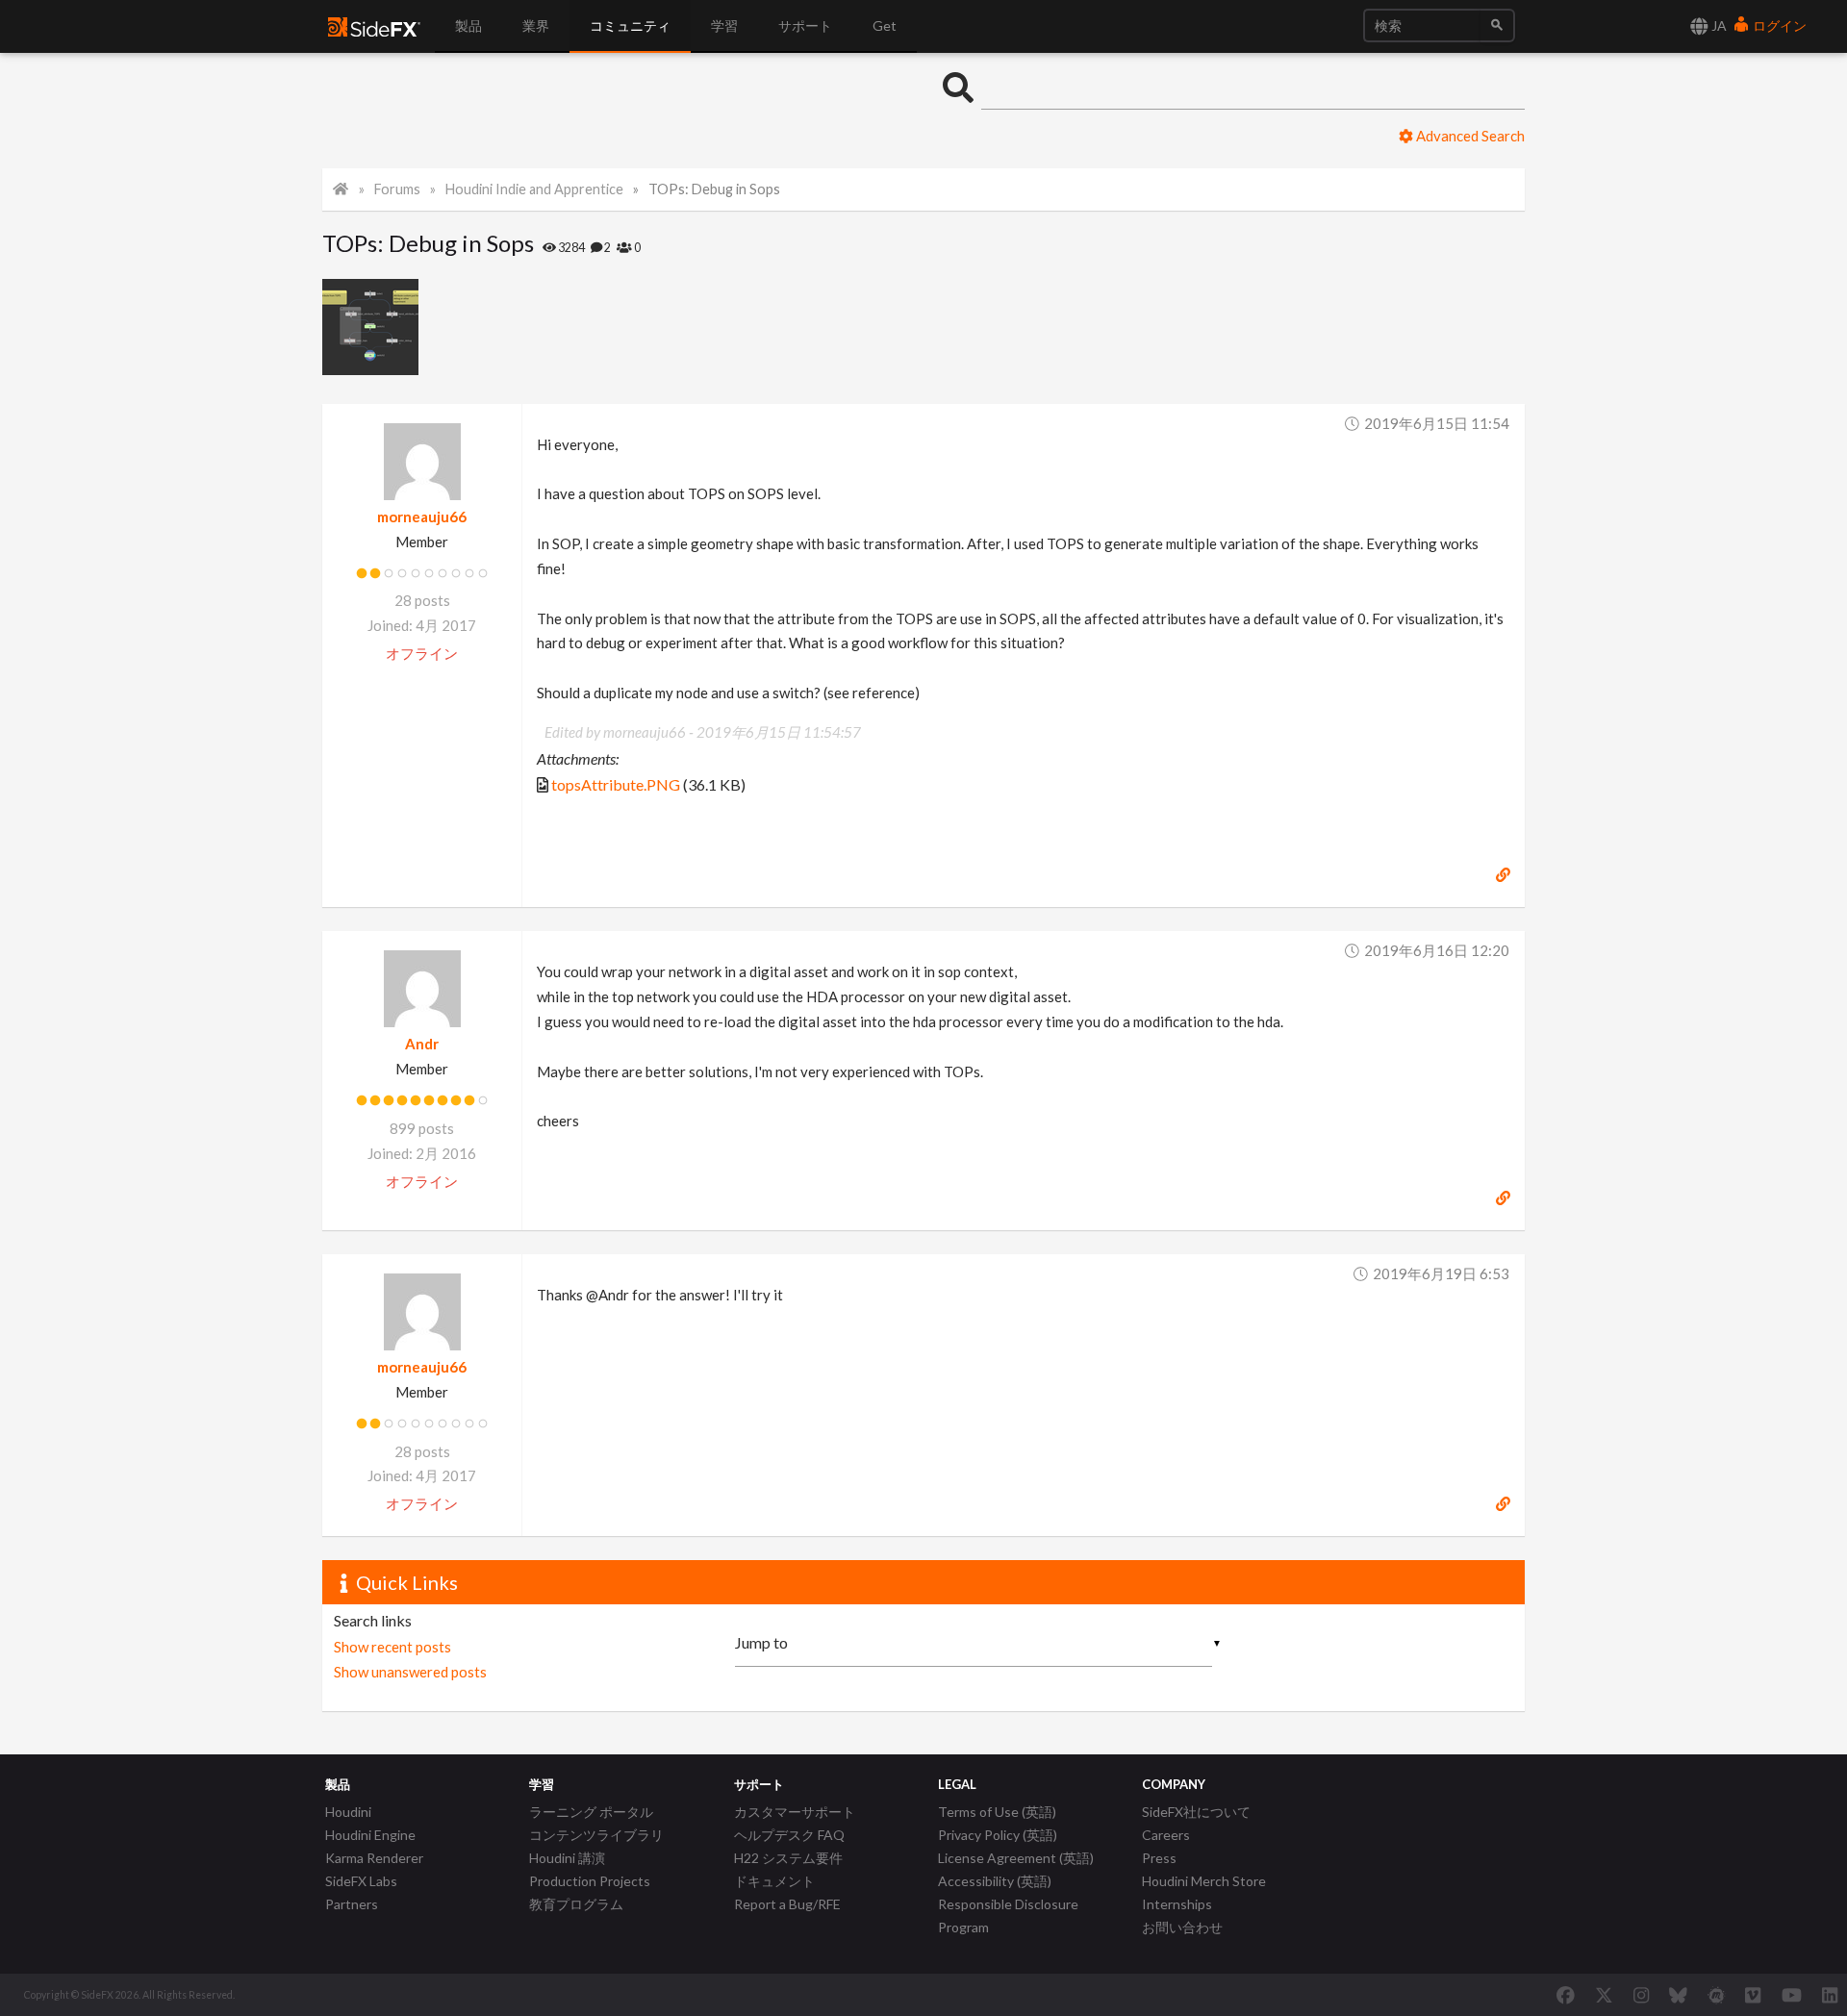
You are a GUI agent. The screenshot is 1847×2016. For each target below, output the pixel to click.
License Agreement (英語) (1016, 1858)
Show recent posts (392, 1647)
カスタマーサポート (795, 1812)
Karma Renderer (374, 1858)
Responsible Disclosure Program (1008, 1915)
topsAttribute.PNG (616, 784)
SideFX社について (1196, 1812)
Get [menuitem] (885, 25)
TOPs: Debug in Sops (714, 189)
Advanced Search (1469, 136)
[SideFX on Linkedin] (1830, 1995)
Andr (422, 1044)
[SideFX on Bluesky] (1678, 1995)
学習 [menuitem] (724, 25)
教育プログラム (576, 1904)
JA (1718, 25)
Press (1159, 1858)
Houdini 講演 (567, 1858)
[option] (373, 327)
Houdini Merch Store (1204, 1881)
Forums (397, 189)
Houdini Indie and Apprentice (534, 189)
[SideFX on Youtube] (1792, 1995)
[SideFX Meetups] (1717, 1995)
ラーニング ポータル (591, 1812)
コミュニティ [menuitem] (630, 25)
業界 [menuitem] (536, 25)
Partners (352, 1904)
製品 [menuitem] (468, 25)
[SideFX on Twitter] (1604, 1995)
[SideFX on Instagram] (1641, 1995)
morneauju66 (422, 517)
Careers (1166, 1835)
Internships (1177, 1904)
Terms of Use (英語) (997, 1812)
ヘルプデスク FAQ (789, 1835)
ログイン (1778, 25)
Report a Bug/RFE (787, 1904)
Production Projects (590, 1881)
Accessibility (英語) (995, 1881)
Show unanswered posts (410, 1672)
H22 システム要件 (788, 1858)
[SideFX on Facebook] (1566, 1995)
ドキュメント (774, 1881)
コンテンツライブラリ (596, 1835)
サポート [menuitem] (805, 25)
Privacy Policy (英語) (998, 1835)
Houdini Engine (370, 1835)
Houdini (348, 1812)
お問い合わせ (1182, 1927)
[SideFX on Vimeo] (1753, 1995)
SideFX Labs (361, 1881)
